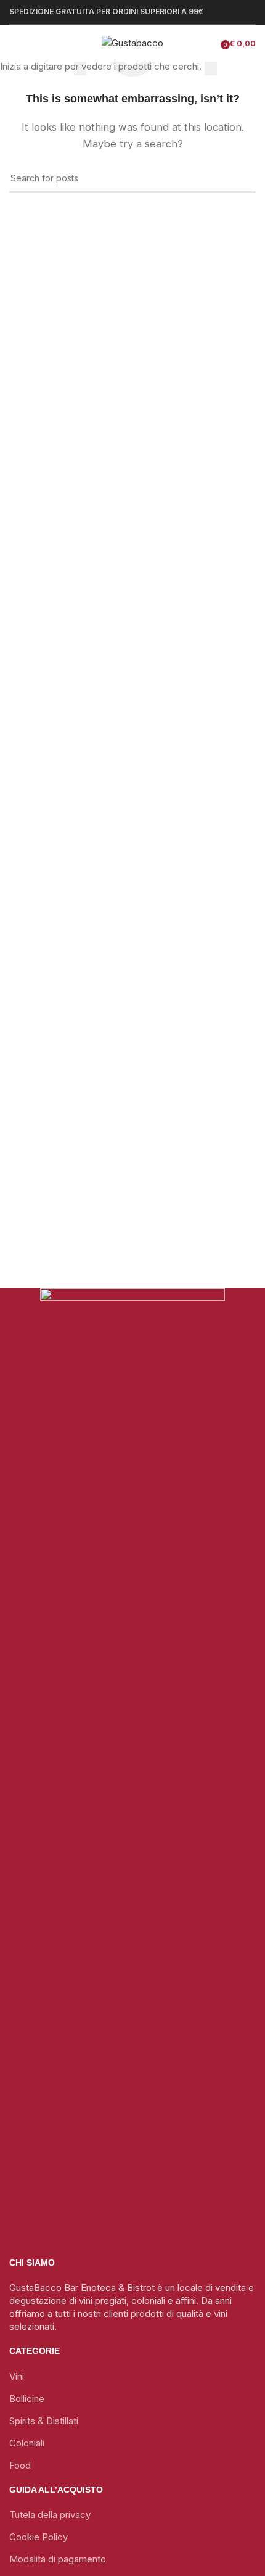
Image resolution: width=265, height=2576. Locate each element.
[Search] (43, 43)
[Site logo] (132, 42)
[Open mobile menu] (14, 43)
